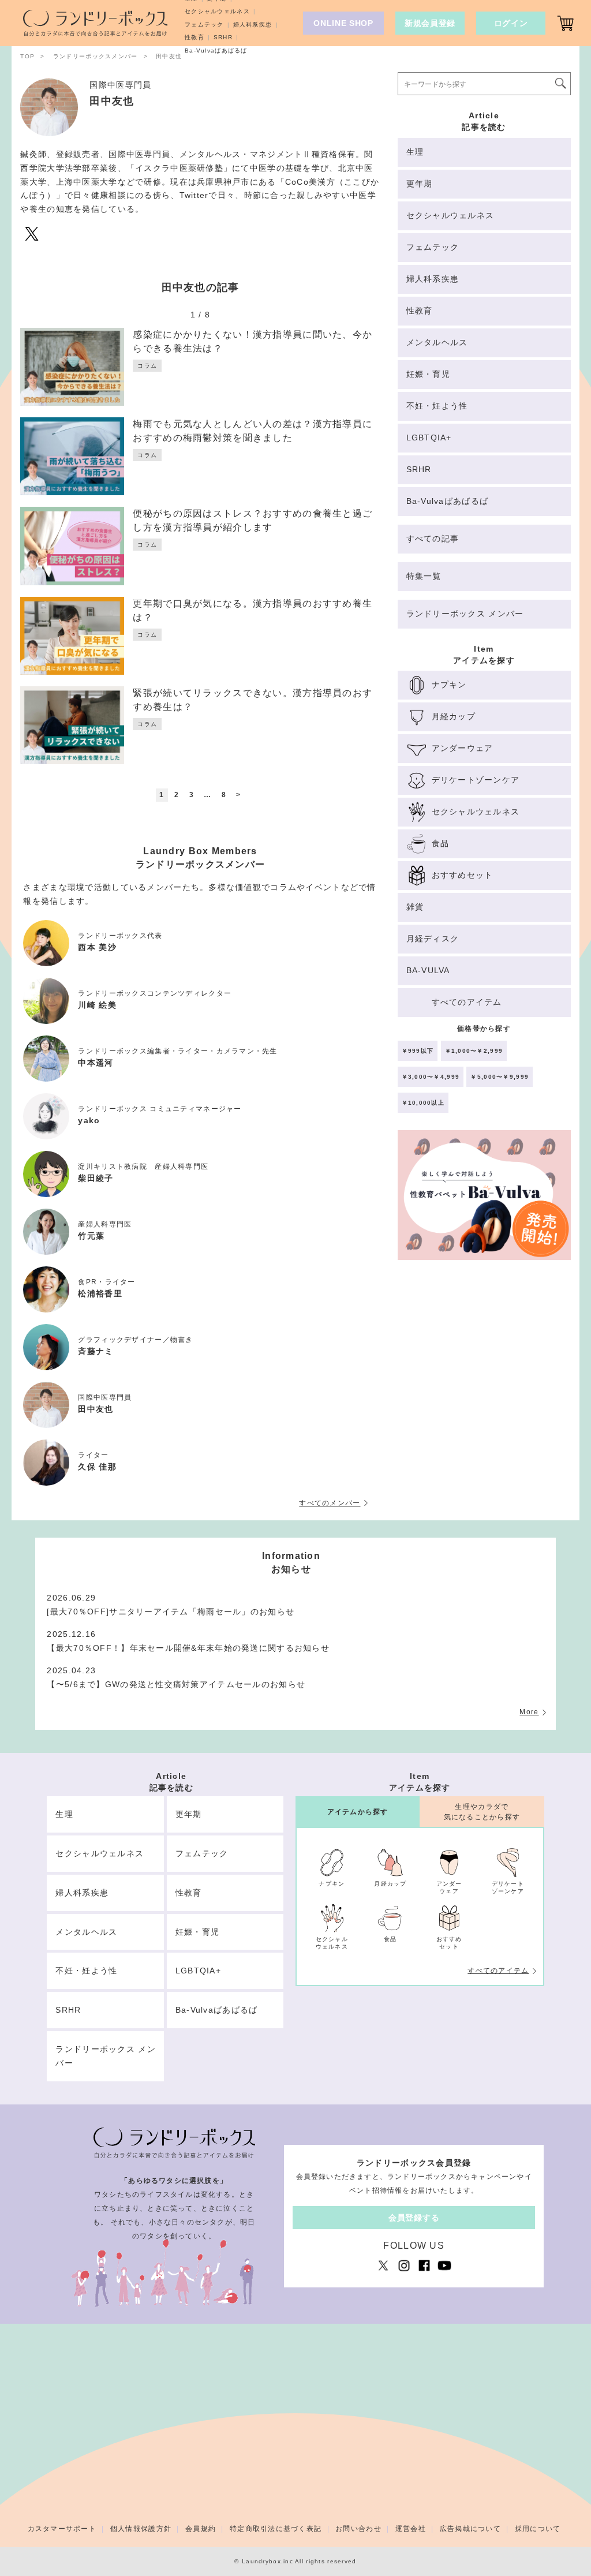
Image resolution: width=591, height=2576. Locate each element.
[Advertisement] (484, 1366)
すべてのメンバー (330, 1503)
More (529, 1712)
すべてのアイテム (498, 1971)
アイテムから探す (358, 1812)
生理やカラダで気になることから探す (482, 1812)
